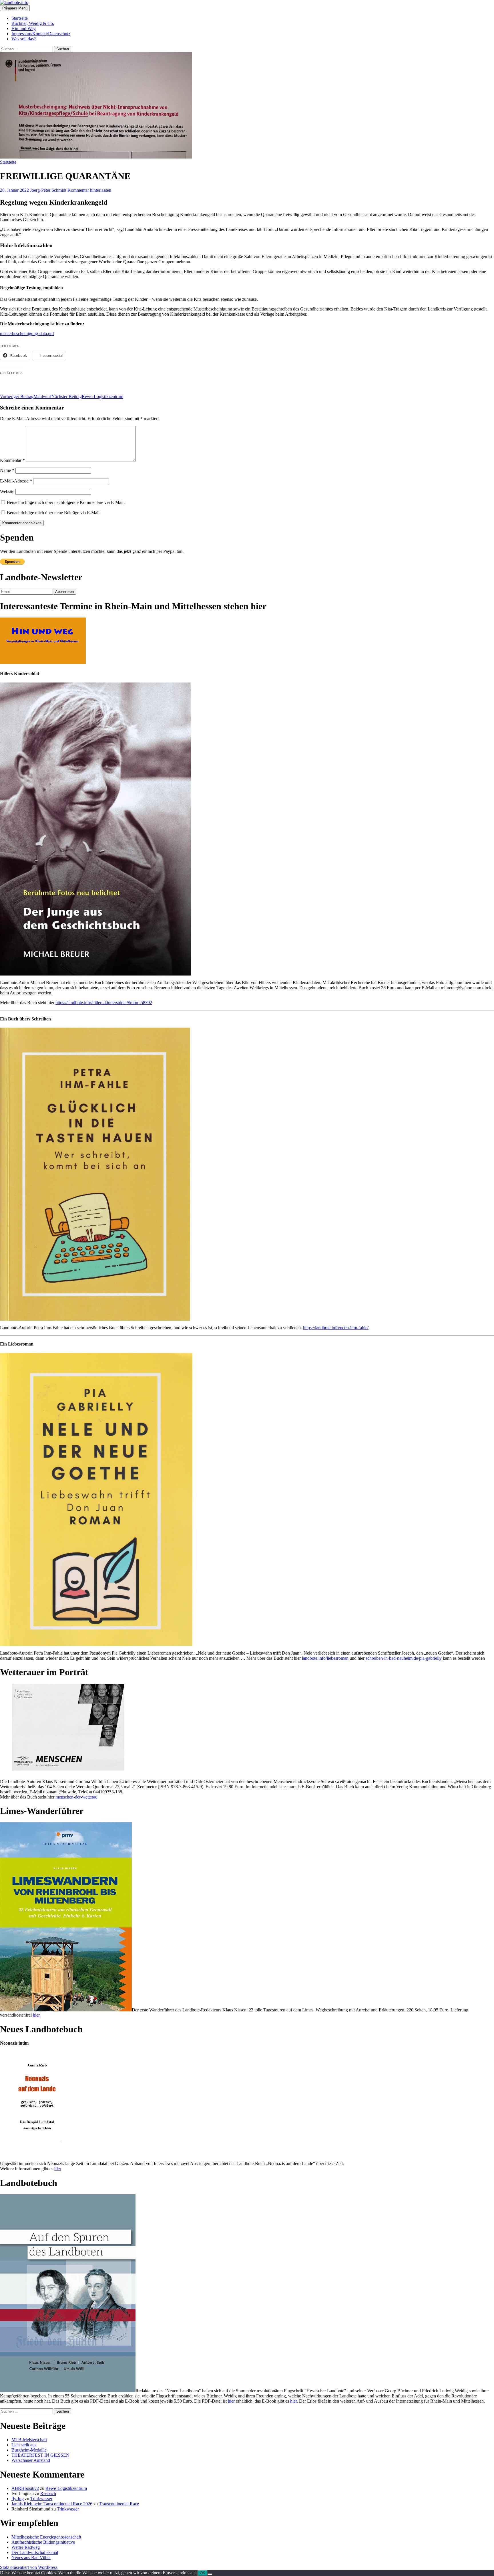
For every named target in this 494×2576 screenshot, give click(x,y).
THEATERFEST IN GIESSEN (40, 2455)
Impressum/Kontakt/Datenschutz (41, 34)
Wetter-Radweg (26, 2547)
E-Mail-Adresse (16, 481)
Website (7, 491)
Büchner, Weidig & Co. (33, 23)
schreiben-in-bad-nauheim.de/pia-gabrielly (404, 1658)
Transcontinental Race (119, 2504)
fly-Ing (18, 2499)
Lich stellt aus (24, 2445)
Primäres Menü (15, 8)
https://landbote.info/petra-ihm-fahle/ (336, 1328)
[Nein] (210, 2574)
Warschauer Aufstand (31, 2460)
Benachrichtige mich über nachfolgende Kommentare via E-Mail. (66, 502)
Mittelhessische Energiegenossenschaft (46, 2537)
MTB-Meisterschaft (29, 2440)
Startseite (20, 18)
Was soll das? (24, 39)
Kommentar (12, 460)
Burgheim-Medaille (29, 2450)
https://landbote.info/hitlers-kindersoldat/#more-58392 (104, 1003)
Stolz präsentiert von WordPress (29, 2567)
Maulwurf (26, 396)
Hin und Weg (24, 28)
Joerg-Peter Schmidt (48, 190)
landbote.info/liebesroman (325, 1658)
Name (7, 470)
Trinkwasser (41, 2499)
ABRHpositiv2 (25, 2488)
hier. (37, 2015)
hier (58, 2169)
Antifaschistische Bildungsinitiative (43, 2542)
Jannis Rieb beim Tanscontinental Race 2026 (52, 2504)
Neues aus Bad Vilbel (31, 2558)
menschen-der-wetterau (76, 1797)
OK (203, 2573)
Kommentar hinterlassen (89, 190)
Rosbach (48, 2493)
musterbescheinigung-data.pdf (27, 334)
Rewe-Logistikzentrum (87, 396)
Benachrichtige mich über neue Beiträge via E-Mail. (54, 513)
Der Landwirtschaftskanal (35, 2552)
